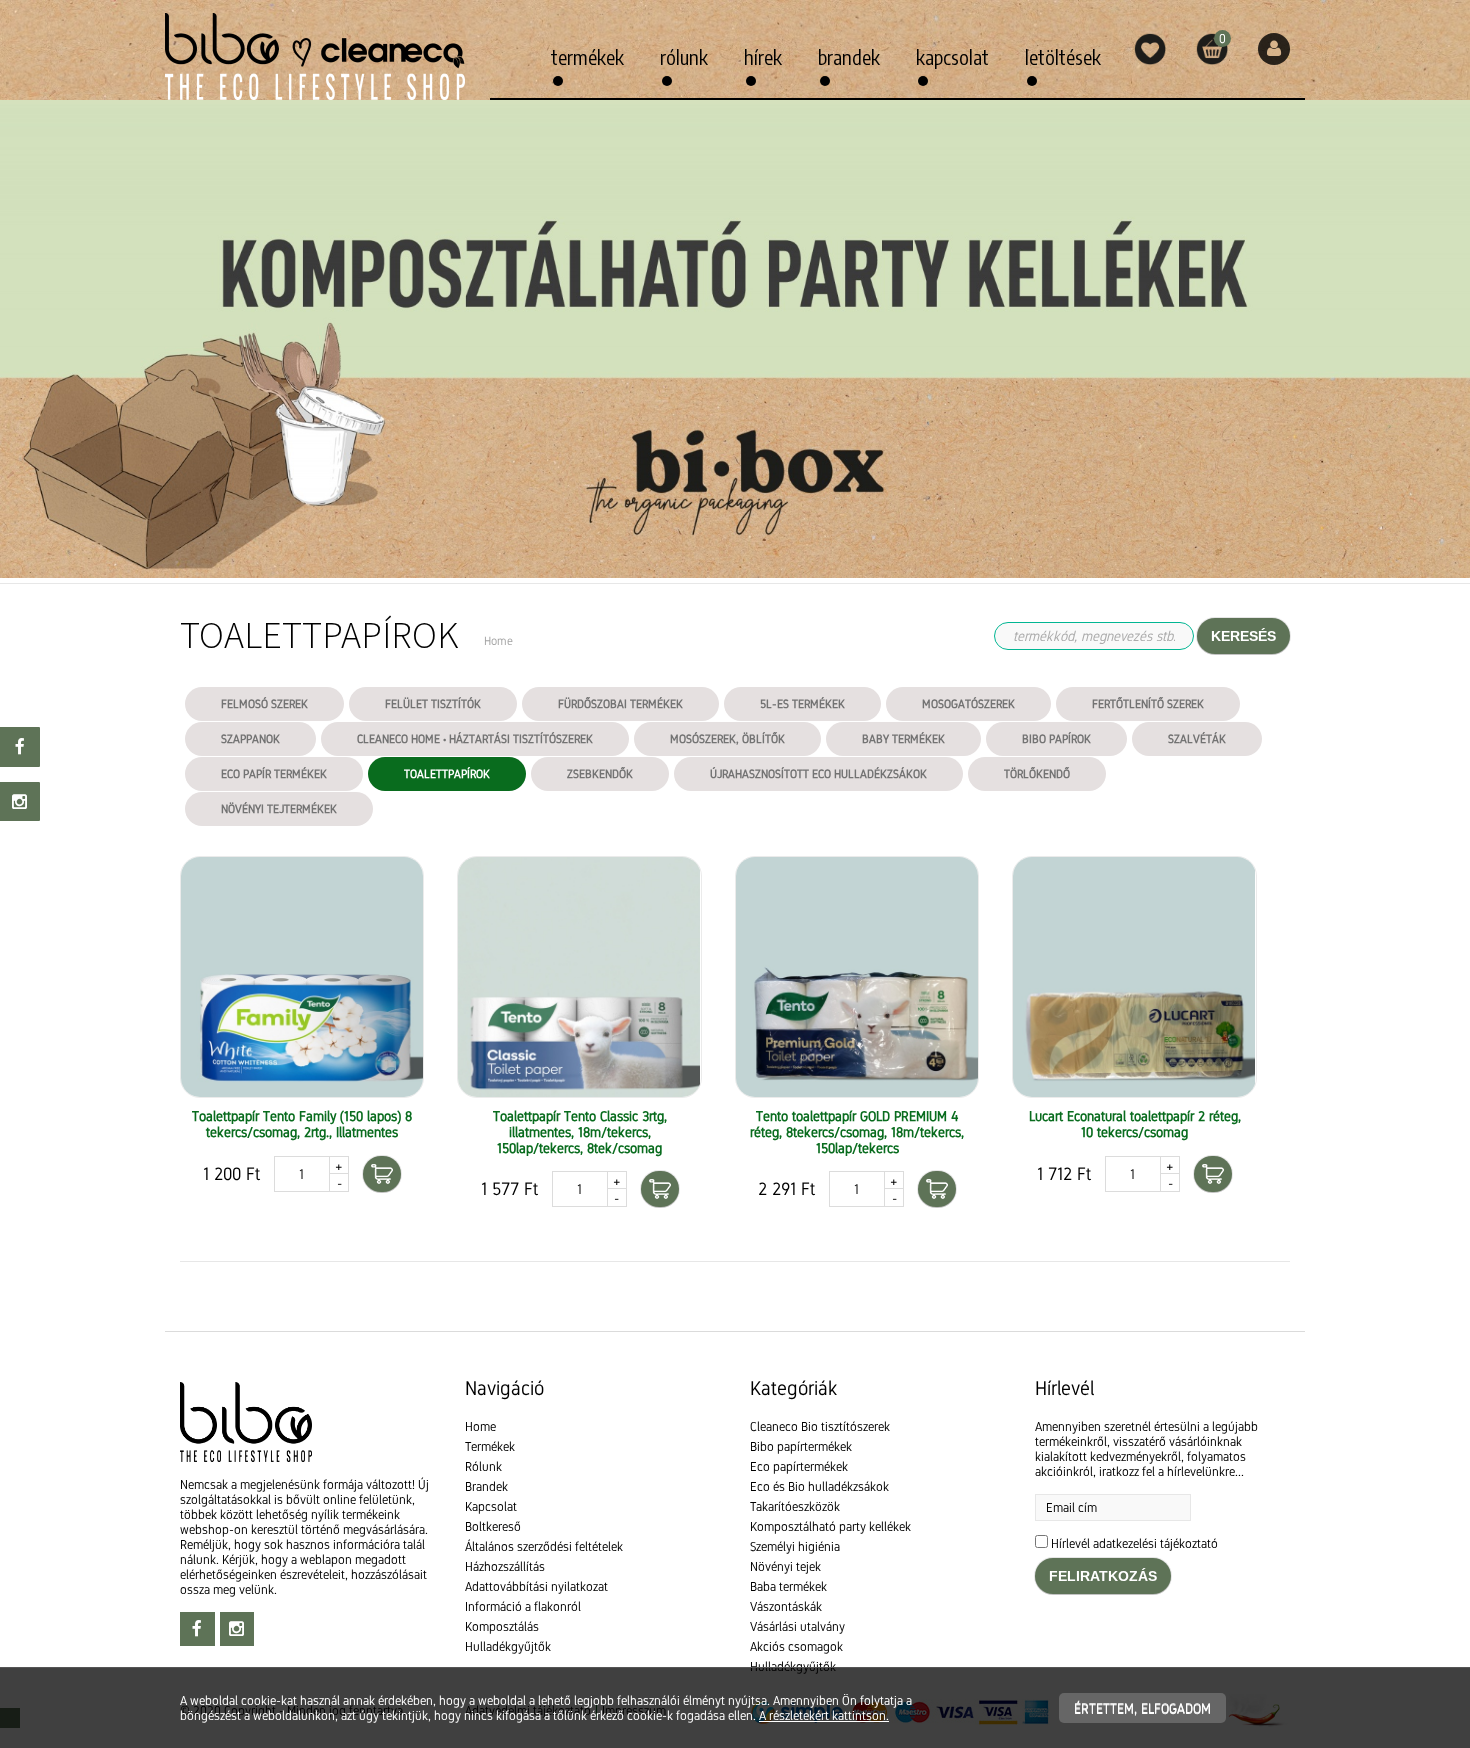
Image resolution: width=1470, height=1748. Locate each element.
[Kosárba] (382, 1174)
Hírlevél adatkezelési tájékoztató (1134, 1543)
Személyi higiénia (795, 1546)
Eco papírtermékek (799, 1466)
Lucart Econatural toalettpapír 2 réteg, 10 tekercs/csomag (1135, 1124)
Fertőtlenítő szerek (1148, 704)
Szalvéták (1197, 739)
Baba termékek (788, 1586)
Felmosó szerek (264, 704)
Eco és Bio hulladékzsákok (819, 1486)
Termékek (587, 56)
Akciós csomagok (796, 1646)
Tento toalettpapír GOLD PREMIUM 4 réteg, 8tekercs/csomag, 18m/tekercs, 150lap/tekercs (857, 1132)
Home (480, 1426)
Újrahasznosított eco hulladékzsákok (818, 774)
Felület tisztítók (433, 704)
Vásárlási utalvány (797, 1626)
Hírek (763, 56)
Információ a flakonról (523, 1606)
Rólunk (684, 56)
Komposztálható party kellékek (830, 1526)
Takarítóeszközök (795, 1506)
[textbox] (735, 1306)
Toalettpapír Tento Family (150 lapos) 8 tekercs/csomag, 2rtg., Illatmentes (302, 1124)
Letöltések (1063, 56)
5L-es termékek (802, 704)
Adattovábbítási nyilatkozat (536, 1586)
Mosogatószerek (968, 704)
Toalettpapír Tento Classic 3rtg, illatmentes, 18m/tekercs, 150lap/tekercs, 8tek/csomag (580, 1132)
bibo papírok (1056, 739)
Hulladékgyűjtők (508, 1646)
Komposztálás (502, 1626)
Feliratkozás (1103, 1576)
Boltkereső (493, 1526)
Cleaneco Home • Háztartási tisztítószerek (475, 739)
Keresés (1243, 636)
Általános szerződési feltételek (544, 1546)
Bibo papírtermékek (801, 1446)
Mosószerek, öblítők (727, 739)
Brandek (849, 56)
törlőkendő (1037, 774)
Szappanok (250, 739)
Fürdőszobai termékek (620, 704)
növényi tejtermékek (279, 809)
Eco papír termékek (274, 774)
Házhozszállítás (505, 1566)
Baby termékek (903, 739)
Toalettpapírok (447, 774)
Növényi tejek (785, 1566)
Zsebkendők (600, 774)
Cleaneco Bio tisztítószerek (820, 1426)
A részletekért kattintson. (824, 1715)
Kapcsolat (952, 56)
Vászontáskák (786, 1606)
